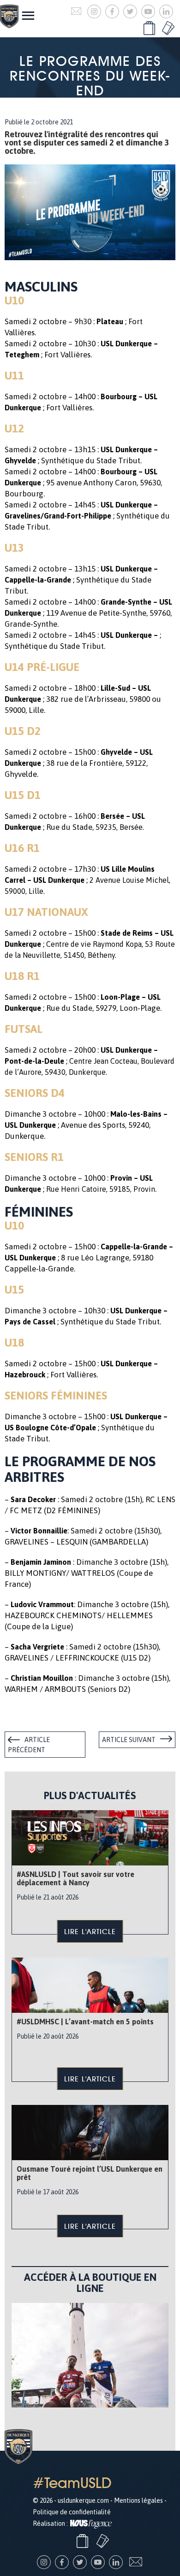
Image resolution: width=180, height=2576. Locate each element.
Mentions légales (138, 2500)
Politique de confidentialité (72, 2512)
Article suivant (129, 1740)
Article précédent (29, 1745)
